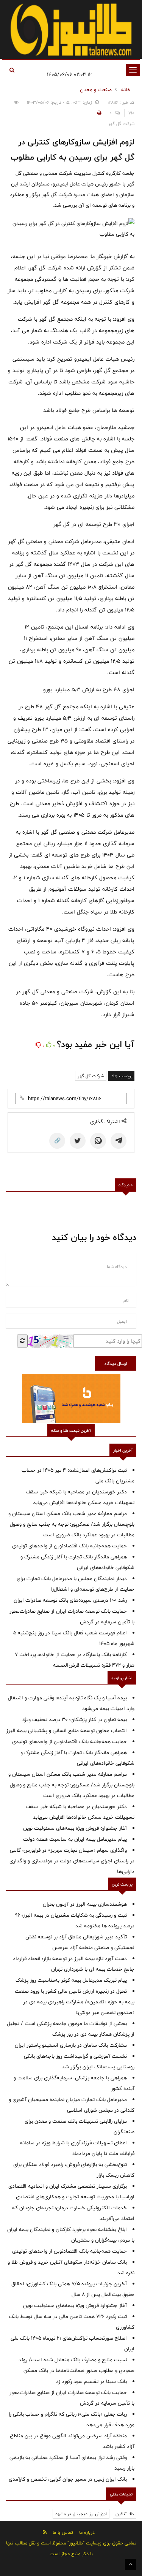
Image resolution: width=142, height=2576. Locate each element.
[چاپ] (98, 113)
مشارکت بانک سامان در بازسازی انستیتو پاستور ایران (71, 2045)
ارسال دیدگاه (116, 1363)
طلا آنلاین (125, 2514)
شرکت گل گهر (91, 1076)
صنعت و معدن (96, 90)
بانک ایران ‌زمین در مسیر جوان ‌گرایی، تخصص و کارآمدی (68, 2479)
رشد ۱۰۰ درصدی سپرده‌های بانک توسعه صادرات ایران (70, 1600)
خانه (126, 90)
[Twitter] (78, 1141)
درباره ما (87, 2532)
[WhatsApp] (98, 1141)
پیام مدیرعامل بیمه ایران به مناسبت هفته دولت (75, 1839)
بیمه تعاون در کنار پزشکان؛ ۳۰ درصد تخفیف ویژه (75, 1719)
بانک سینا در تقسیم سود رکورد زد (91, 2381)
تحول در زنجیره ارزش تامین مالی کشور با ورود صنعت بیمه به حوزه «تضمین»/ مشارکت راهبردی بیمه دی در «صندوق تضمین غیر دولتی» (75, 2002)
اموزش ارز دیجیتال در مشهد (81, 2514)
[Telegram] (119, 1141)
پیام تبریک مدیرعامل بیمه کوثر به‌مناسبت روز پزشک (71, 1980)
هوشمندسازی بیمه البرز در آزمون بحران (85, 1904)
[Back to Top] (131, 2565)
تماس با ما (63, 2532)
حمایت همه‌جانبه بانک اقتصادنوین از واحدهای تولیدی (69, 1546)
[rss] (45, 2532)
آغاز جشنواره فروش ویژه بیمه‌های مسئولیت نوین (75, 1828)
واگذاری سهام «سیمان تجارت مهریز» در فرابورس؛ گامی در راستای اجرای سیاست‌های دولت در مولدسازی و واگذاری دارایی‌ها (72, 1861)
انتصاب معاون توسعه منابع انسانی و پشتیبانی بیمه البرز (66, 1731)
